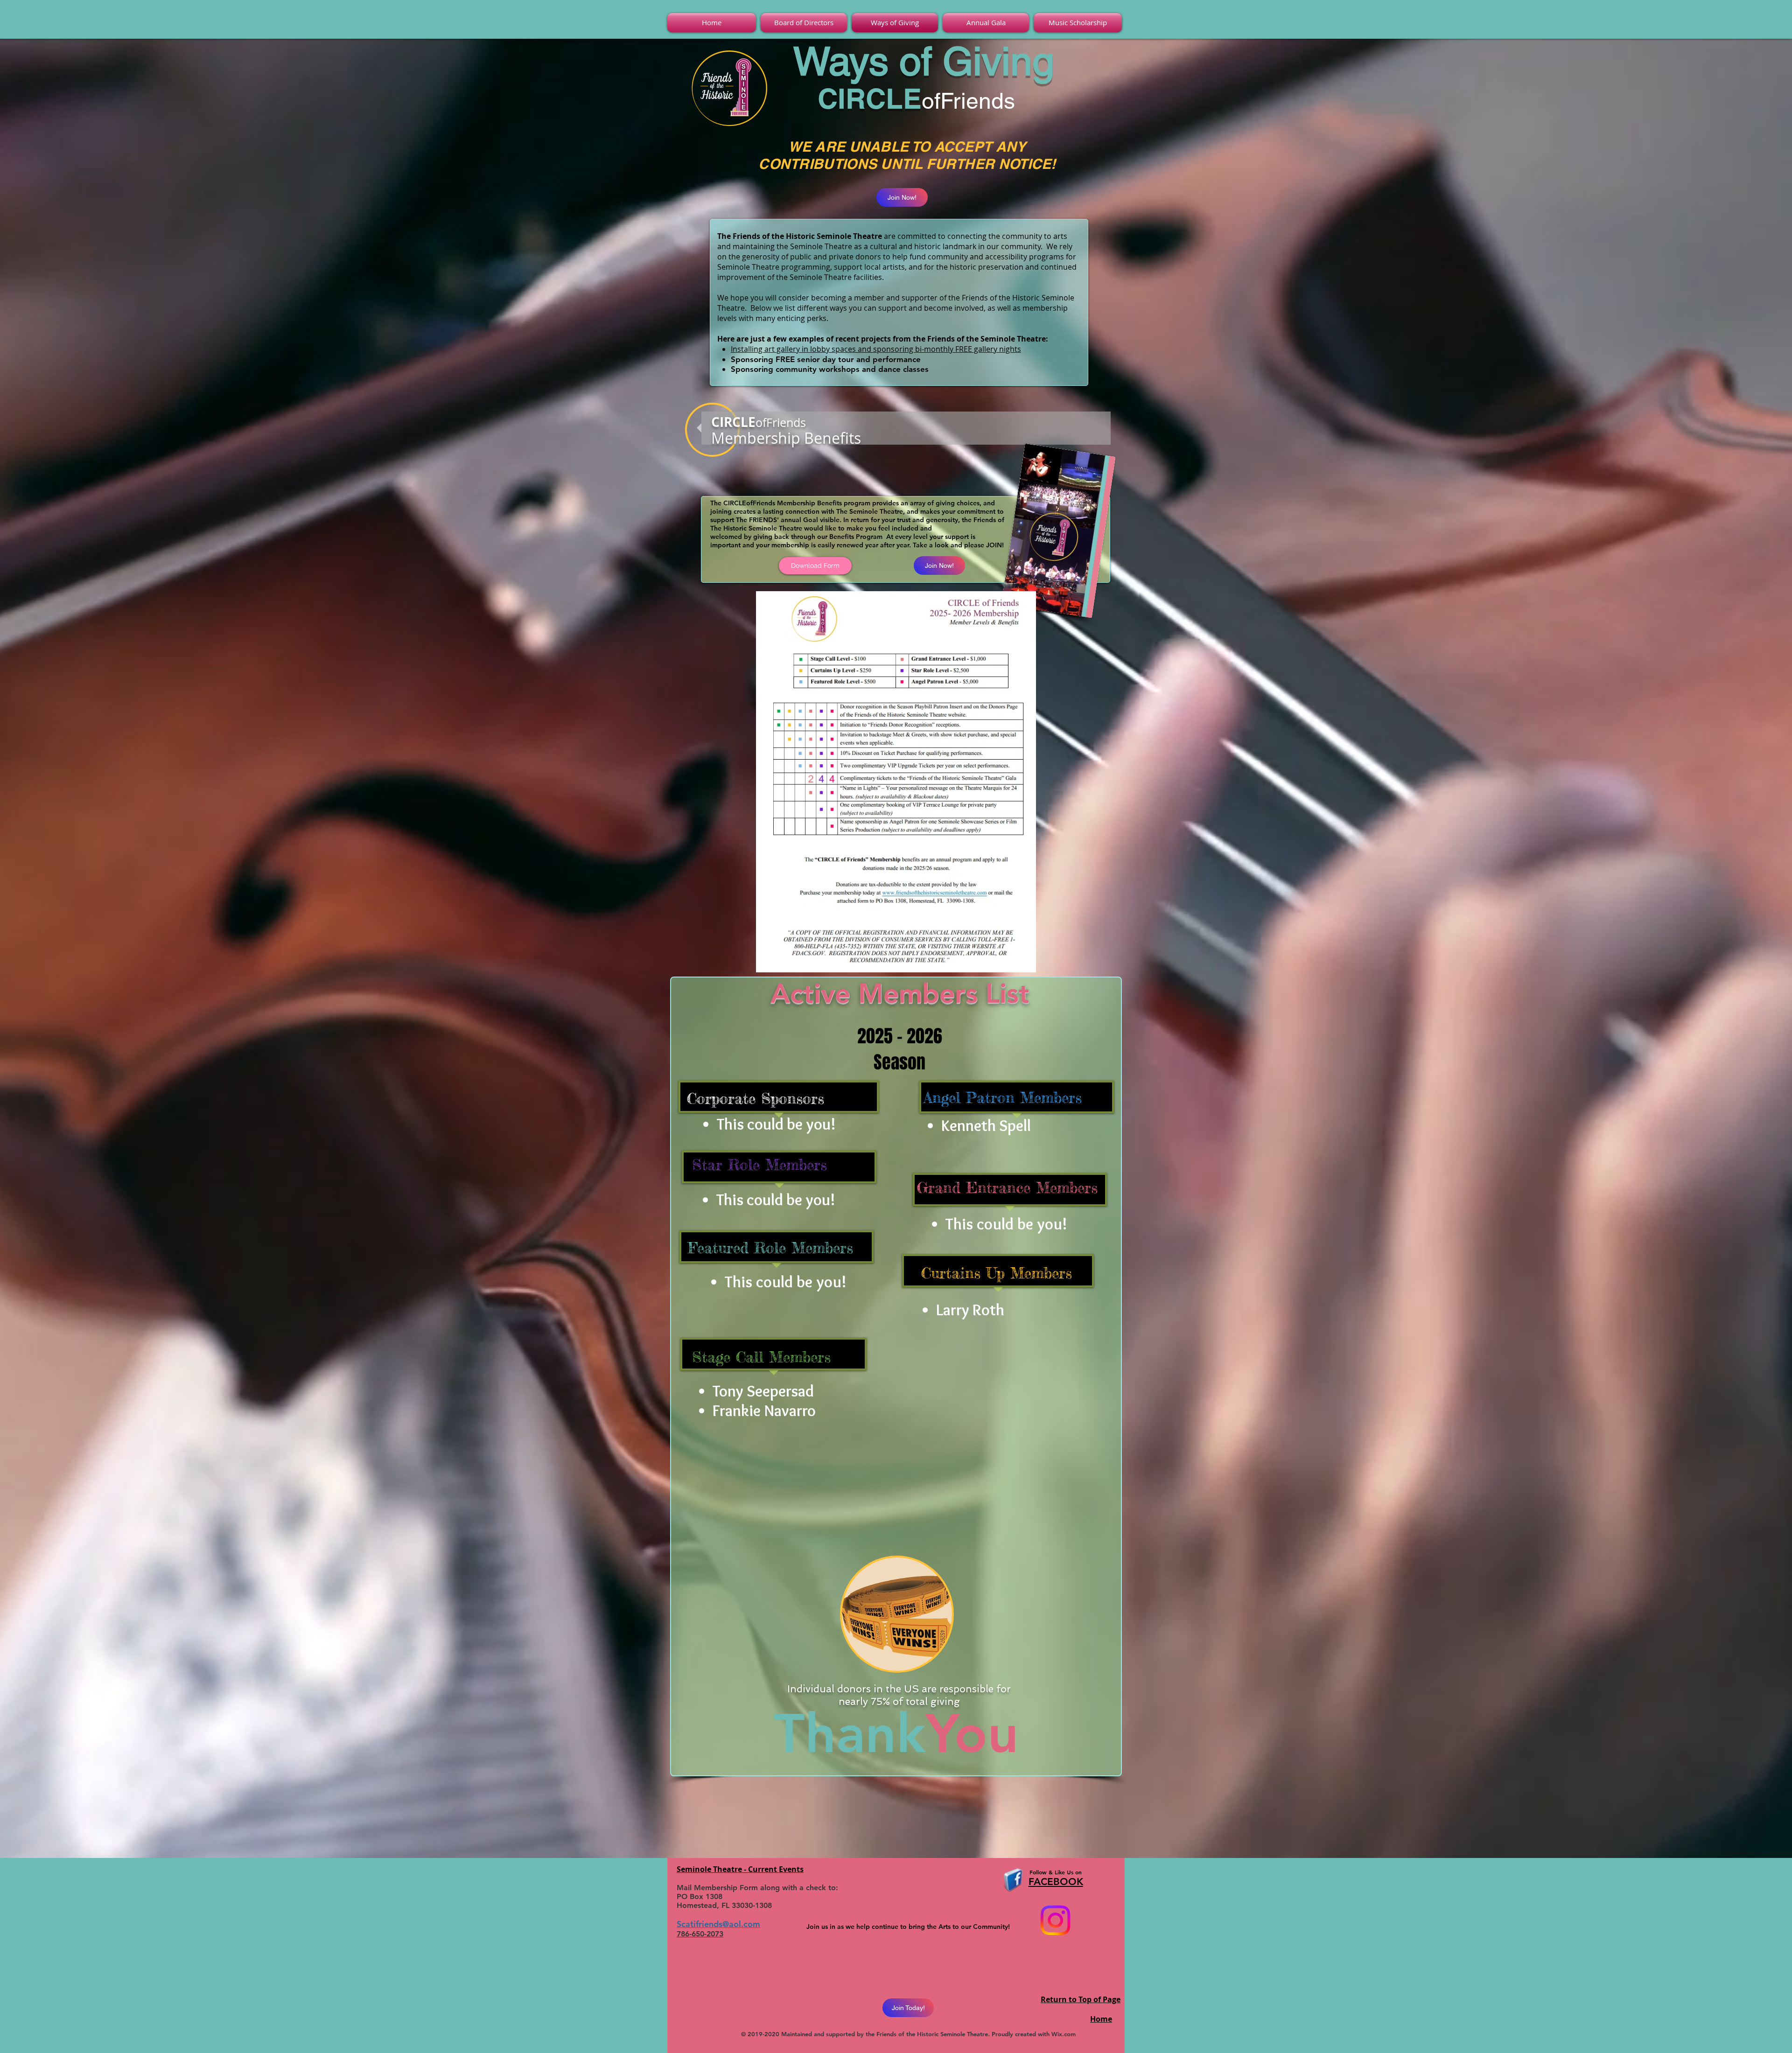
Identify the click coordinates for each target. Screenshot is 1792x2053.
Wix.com (1064, 2034)
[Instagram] (1055, 1920)
